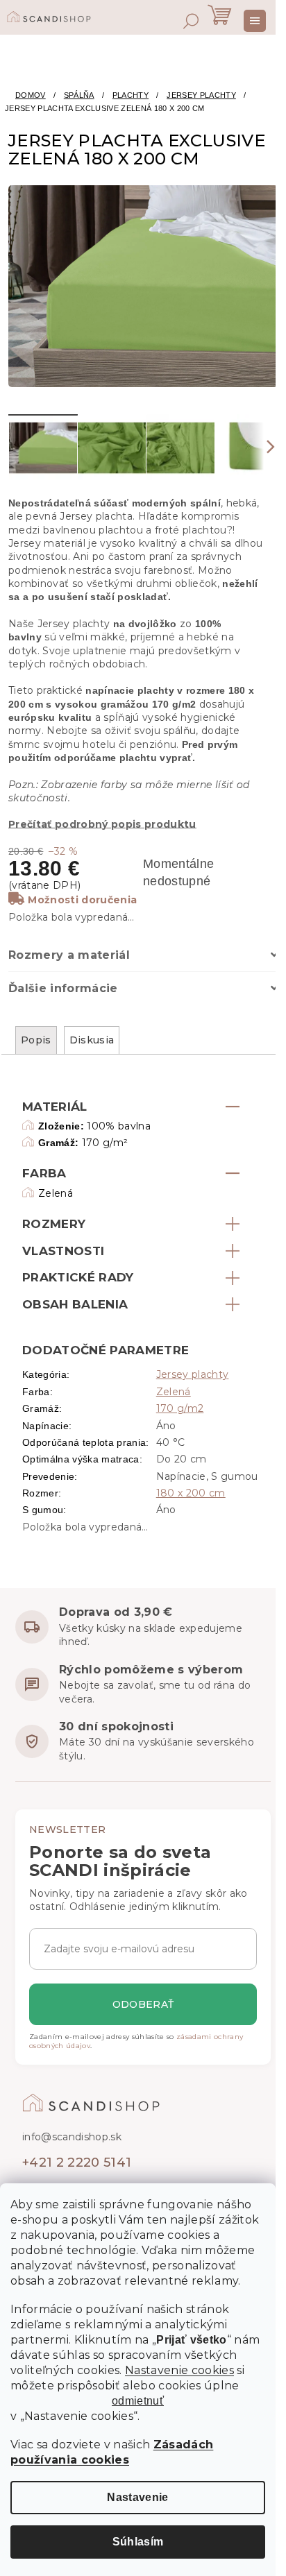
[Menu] (255, 21)
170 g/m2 (180, 1408)
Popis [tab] (36, 1040)
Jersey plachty (193, 1374)
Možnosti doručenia (82, 900)
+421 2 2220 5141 (77, 2163)
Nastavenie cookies (179, 2370)
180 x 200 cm (191, 1493)
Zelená (174, 1392)
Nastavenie (137, 2497)
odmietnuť (138, 2401)
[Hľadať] (191, 21)
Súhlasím (138, 2542)
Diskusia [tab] (92, 1040)
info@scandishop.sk (72, 2137)
